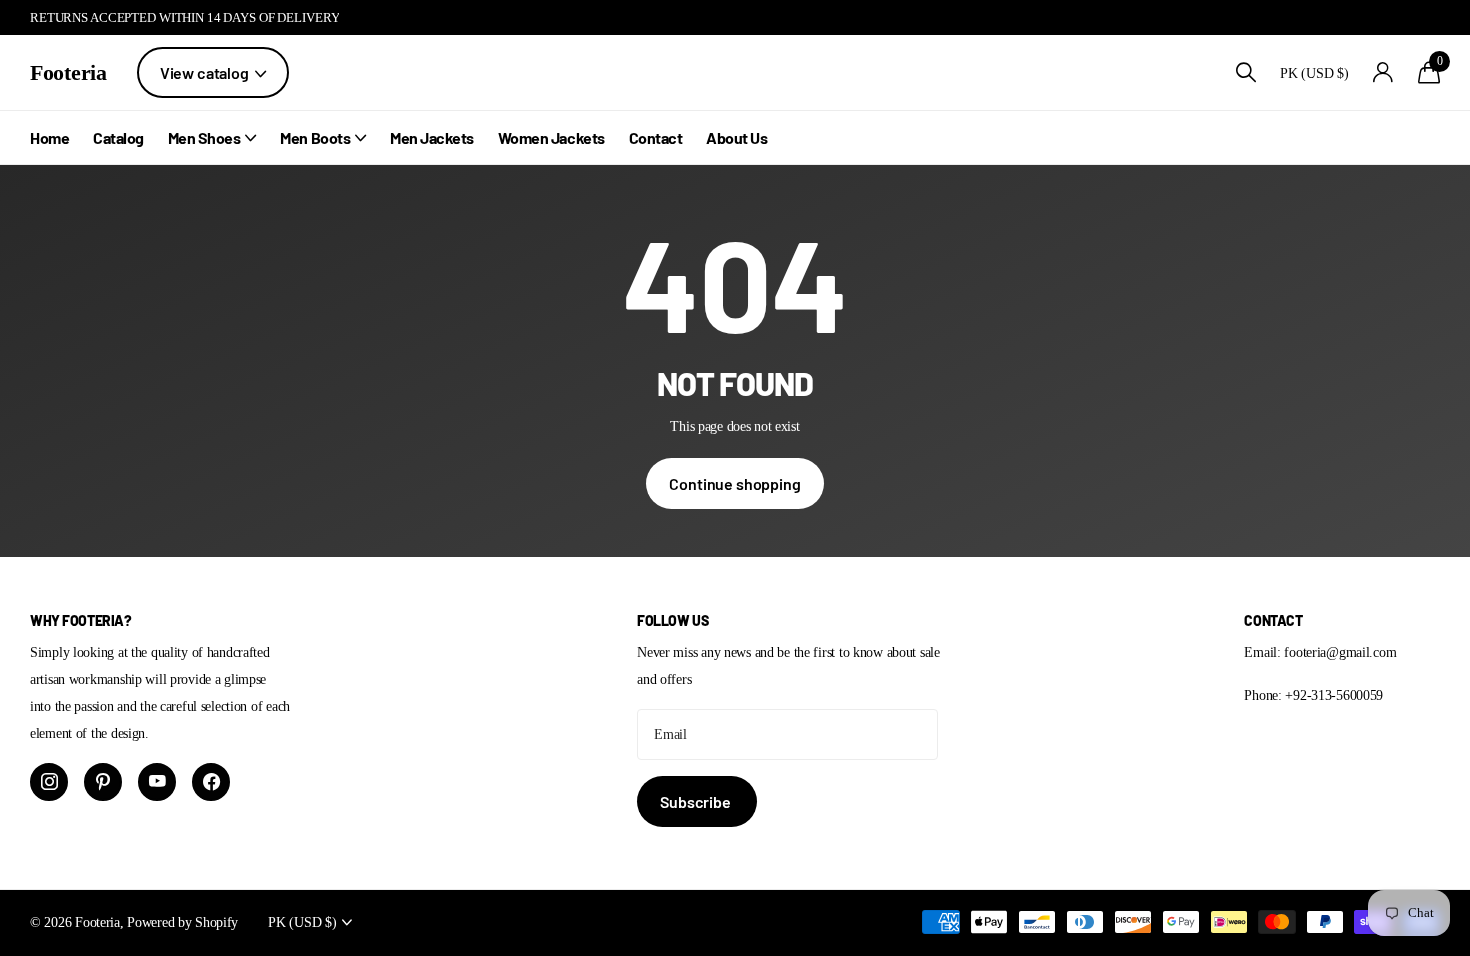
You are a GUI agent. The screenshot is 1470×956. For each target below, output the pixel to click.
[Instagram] (49, 782)
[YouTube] (157, 782)
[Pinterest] (103, 782)
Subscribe (696, 801)
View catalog (206, 72)
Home (49, 137)
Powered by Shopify (182, 922)
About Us (736, 137)
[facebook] (211, 782)
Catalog (118, 137)
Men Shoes (204, 137)
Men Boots (315, 137)
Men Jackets (432, 137)
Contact (656, 137)
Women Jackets (551, 137)
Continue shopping (734, 483)
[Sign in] (1383, 72)
